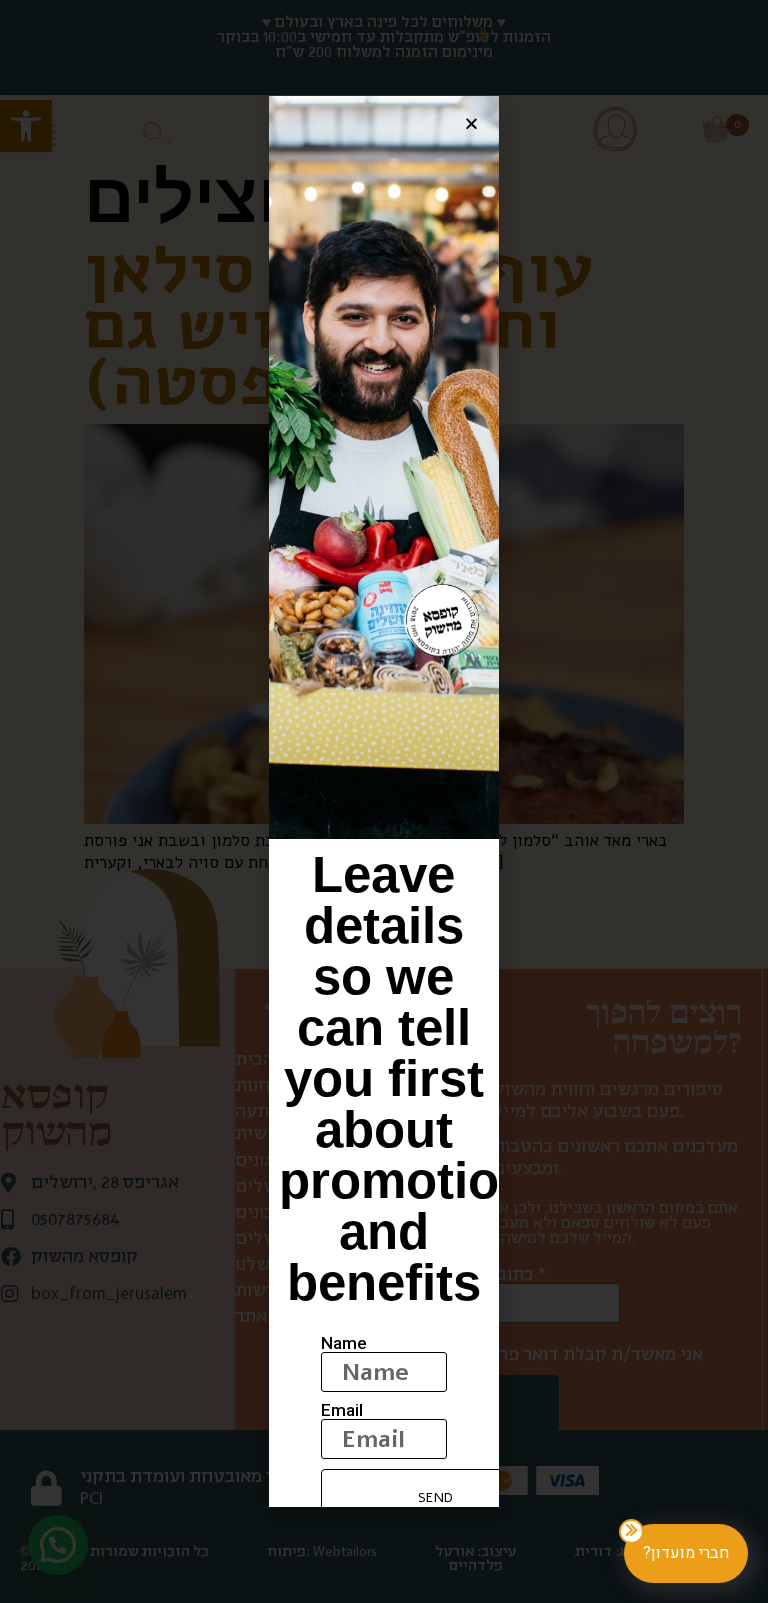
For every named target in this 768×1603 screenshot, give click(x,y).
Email (342, 1410)
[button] (471, 123)
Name (344, 1343)
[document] (384, 801)
